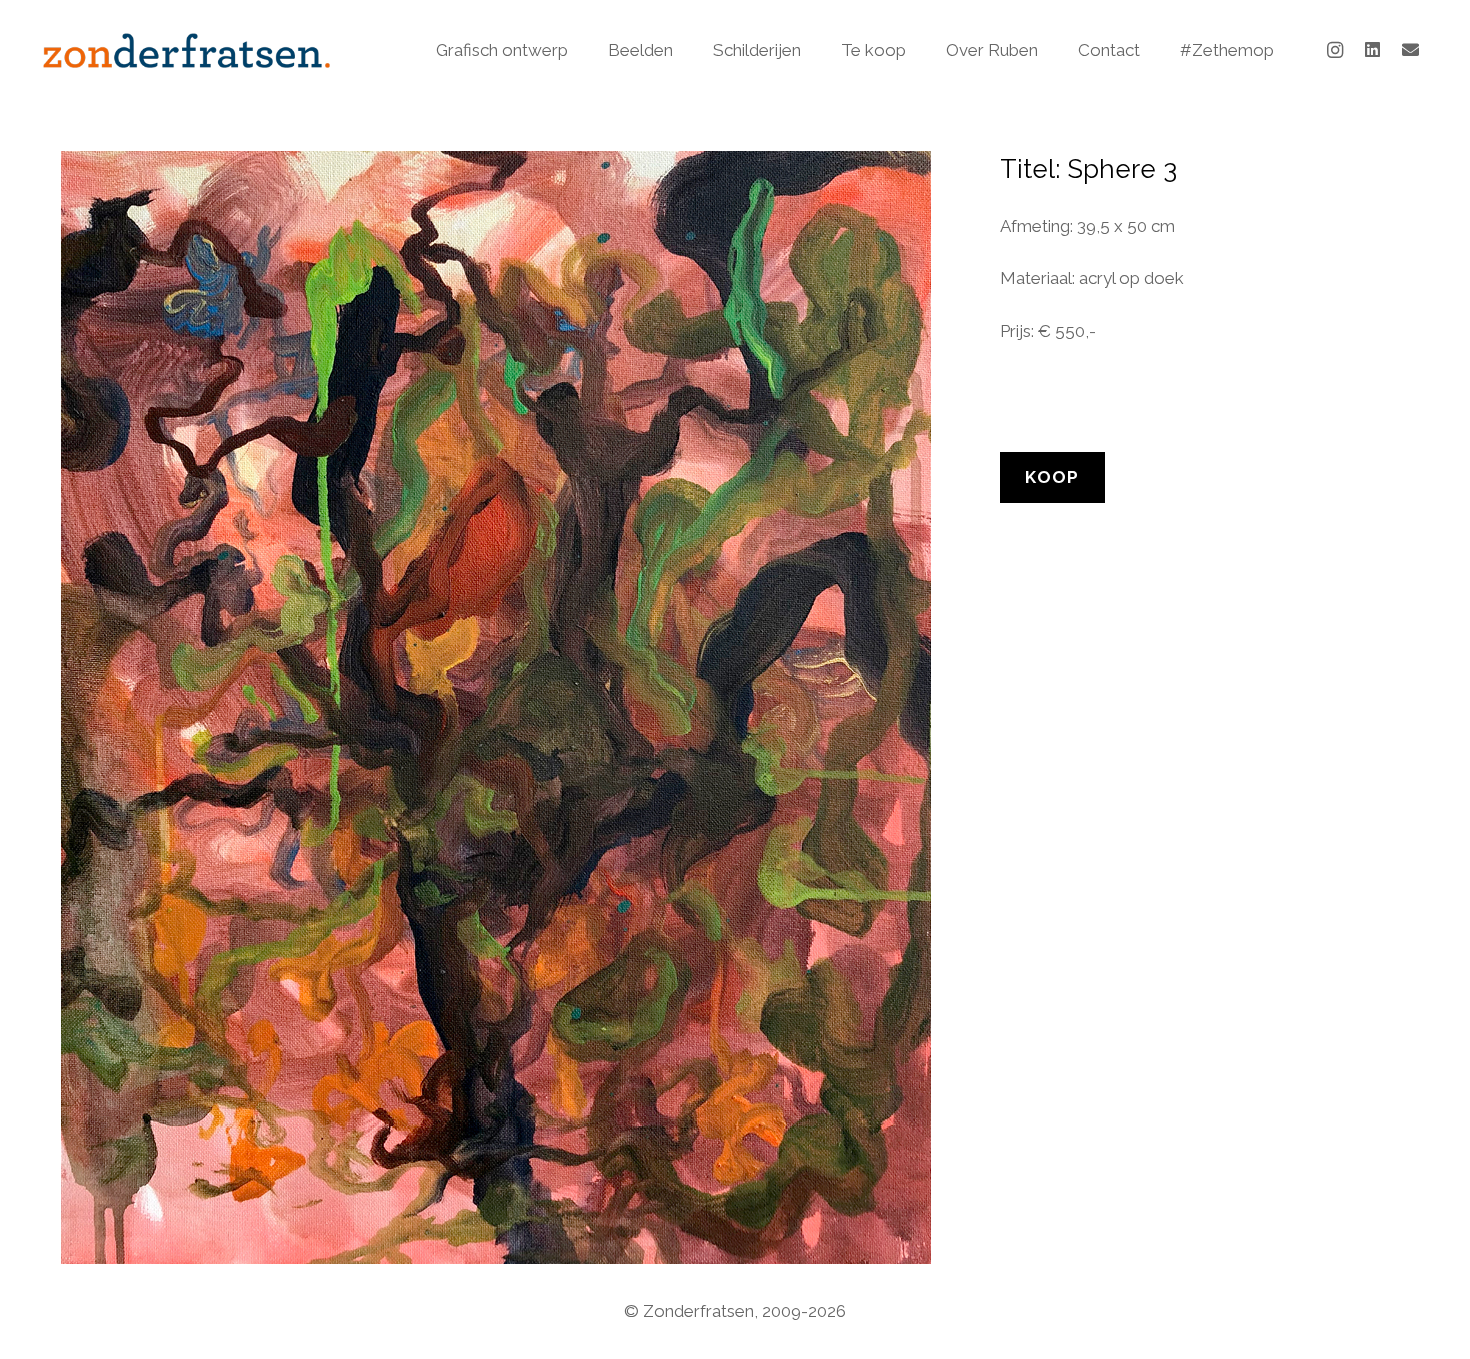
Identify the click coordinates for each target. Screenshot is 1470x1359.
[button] (578, 50)
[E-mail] (1411, 50)
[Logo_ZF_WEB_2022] (187, 50)
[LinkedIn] (1373, 50)
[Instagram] (1335, 50)
